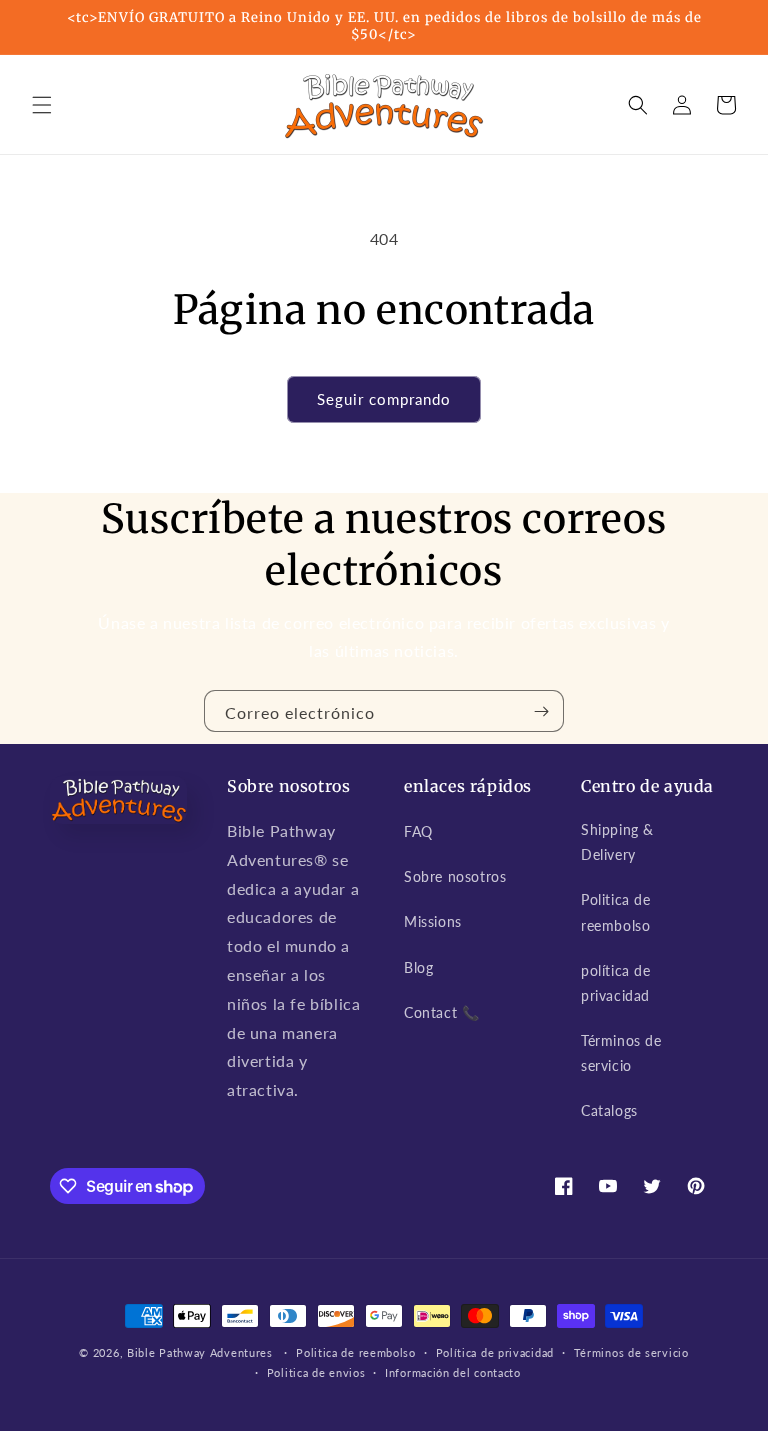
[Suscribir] (541, 711)
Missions (433, 921)
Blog (418, 967)
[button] (42, 105)
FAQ (418, 831)
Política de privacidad (495, 1352)
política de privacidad (616, 983)
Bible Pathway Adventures (200, 1352)
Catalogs (609, 1110)
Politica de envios (316, 1372)
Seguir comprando (384, 399)
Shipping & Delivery (617, 842)
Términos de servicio (621, 1053)
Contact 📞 (441, 1012)
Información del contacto (453, 1372)
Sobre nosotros (455, 876)
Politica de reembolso (616, 912)
